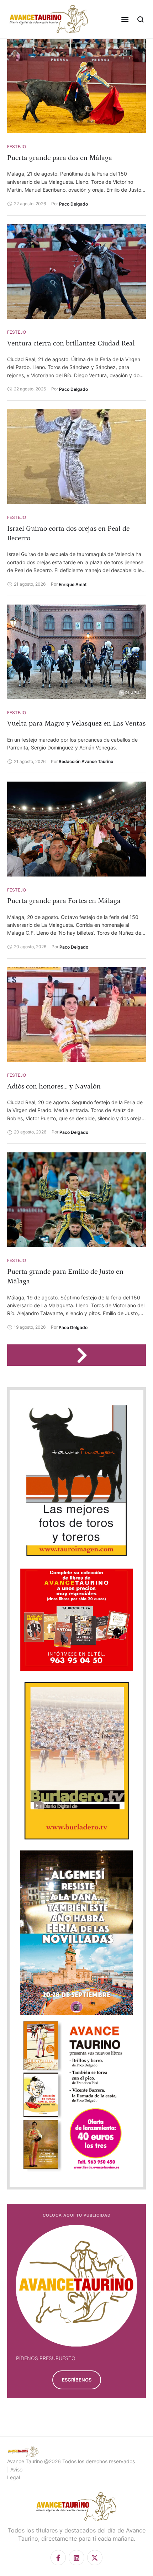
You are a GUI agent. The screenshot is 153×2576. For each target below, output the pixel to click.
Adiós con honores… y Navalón (54, 1086)
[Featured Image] (76, 86)
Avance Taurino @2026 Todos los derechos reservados (71, 2461)
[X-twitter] (95, 2558)
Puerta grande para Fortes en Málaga (64, 901)
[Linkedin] (76, 2558)
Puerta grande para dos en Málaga (60, 158)
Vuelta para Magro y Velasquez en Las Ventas (76, 723)
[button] (125, 19)
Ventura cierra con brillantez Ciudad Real (71, 343)
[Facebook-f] (58, 2558)
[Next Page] (85, 1355)
